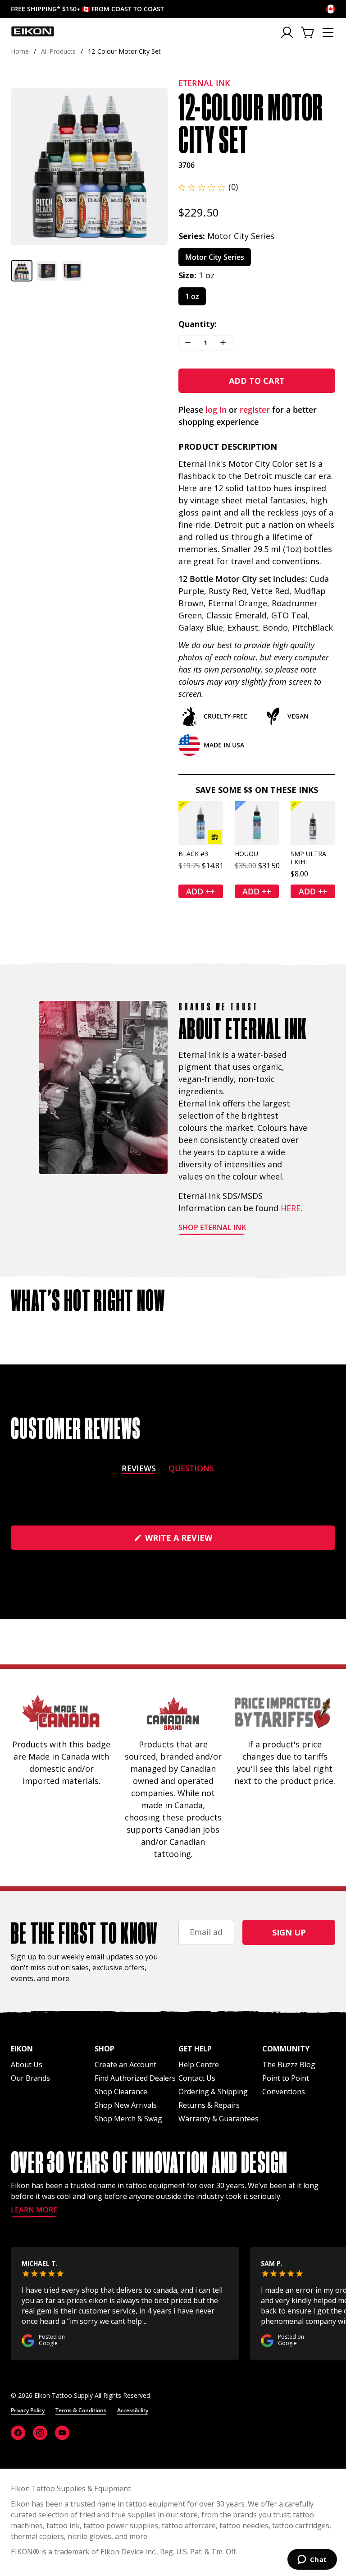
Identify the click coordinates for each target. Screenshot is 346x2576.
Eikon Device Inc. (128, 2552)
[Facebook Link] (18, 2433)
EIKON (22, 2552)
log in (216, 410)
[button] (22, 271)
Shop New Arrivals (126, 2105)
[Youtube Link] (62, 2433)
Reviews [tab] (139, 1470)
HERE (291, 1208)
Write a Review (197, 1541)
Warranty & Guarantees (219, 2119)
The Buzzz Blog (289, 2064)
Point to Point (286, 2078)
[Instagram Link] (40, 2433)
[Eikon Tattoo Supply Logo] (33, 31)
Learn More (34, 2210)
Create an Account (125, 2064)
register (255, 410)
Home (20, 51)
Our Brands (30, 2078)
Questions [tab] (191, 1470)
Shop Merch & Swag (128, 2119)
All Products (58, 51)
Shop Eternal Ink (212, 1228)
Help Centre (199, 2064)
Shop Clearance (121, 2092)
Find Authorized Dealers (135, 2078)
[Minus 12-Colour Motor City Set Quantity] (188, 343)
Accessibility (133, 2410)
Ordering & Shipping (213, 2092)
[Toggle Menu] (328, 32)
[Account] (288, 32)
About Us (27, 2064)
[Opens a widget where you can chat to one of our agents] (312, 2560)
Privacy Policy (28, 2410)
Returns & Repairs (209, 2105)
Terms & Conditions (81, 2410)
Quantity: (198, 324)
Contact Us (197, 2078)
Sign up (289, 1932)
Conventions (284, 2092)
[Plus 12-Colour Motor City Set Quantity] (223, 343)
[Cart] (308, 32)
